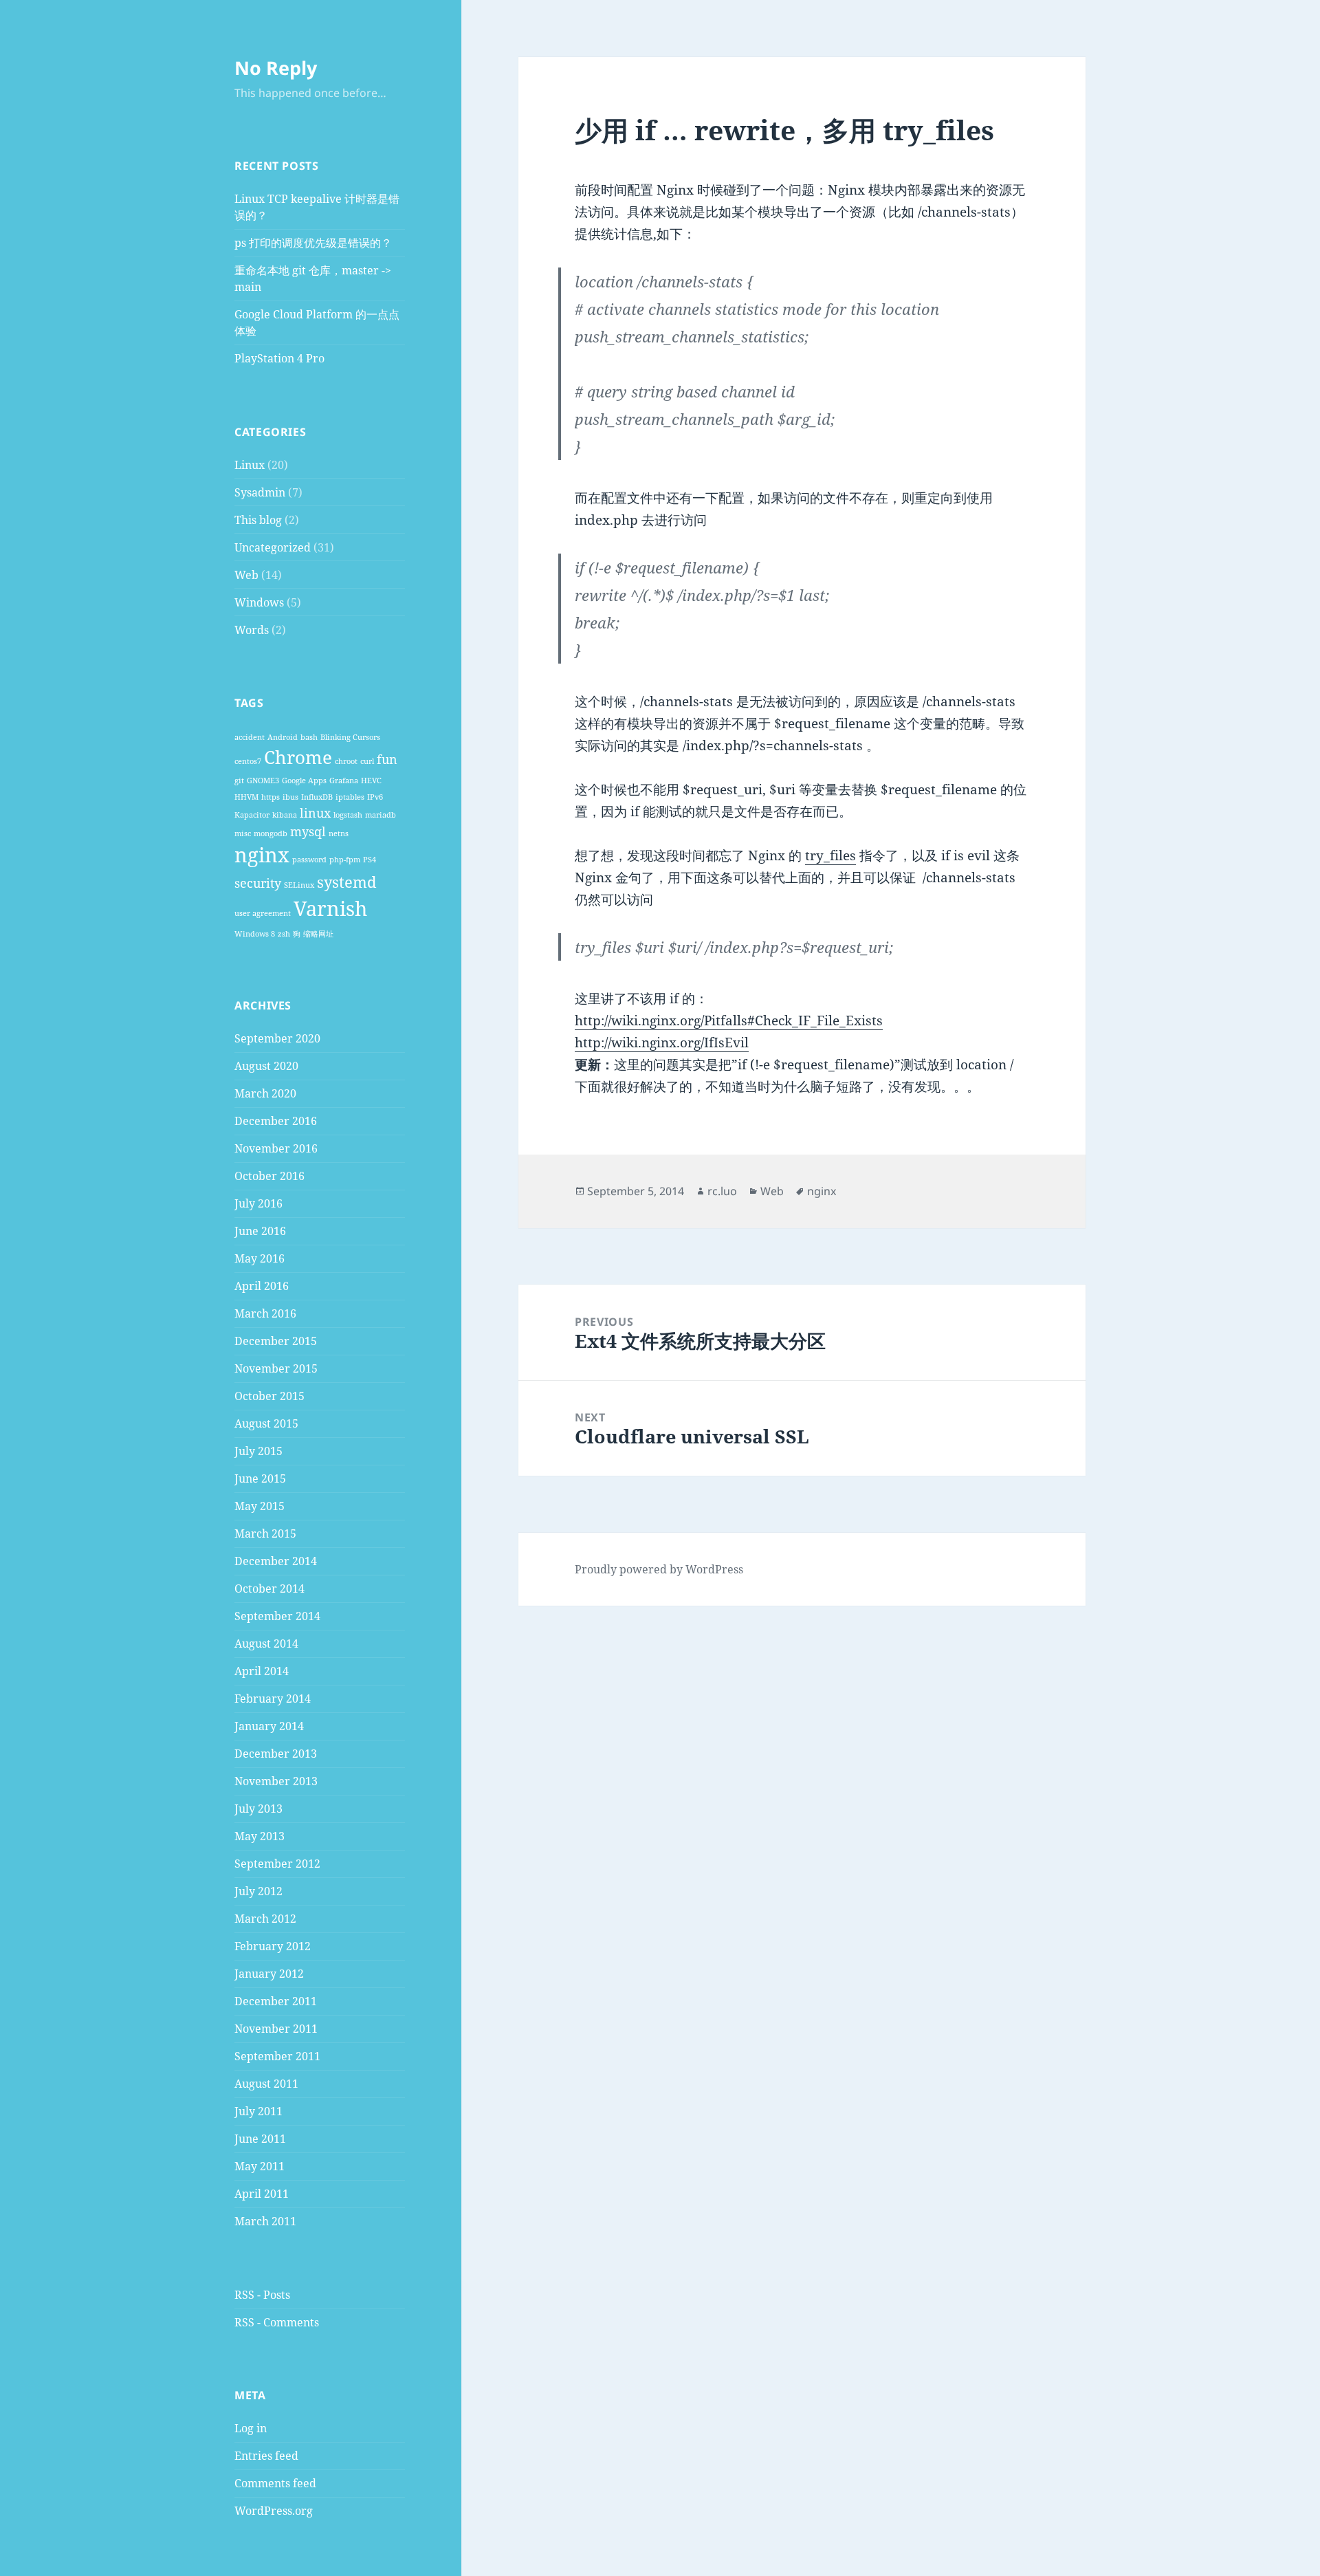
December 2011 (276, 2001)
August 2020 (266, 1066)
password (309, 860)
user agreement (263, 913)
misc (243, 833)
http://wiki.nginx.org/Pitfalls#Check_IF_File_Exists (729, 1020)
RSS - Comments (277, 2322)
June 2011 (260, 2139)
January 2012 (269, 1974)
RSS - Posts (262, 2295)
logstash (348, 815)
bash (309, 737)
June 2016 (260, 1231)
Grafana (344, 781)
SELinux (299, 885)
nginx (262, 855)
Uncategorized (273, 547)
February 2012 (273, 1946)
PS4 (370, 860)
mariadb (381, 815)
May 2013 (260, 1836)
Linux (250, 465)
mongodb (271, 833)
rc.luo (722, 1191)
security (258, 883)
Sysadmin (260, 492)
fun (387, 759)
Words (252, 630)
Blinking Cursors (350, 737)
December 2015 (276, 1341)
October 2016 (269, 1176)
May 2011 (260, 2166)
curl (367, 761)
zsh (284, 934)
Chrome (298, 757)
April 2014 (262, 1671)
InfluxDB (317, 797)
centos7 (248, 761)
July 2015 (258, 1451)
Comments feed (275, 2483)
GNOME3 (263, 781)
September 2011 (277, 2056)
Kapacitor (252, 815)
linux (315, 813)
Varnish (330, 908)
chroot (346, 761)
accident (250, 737)
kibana (285, 815)
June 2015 (260, 1478)
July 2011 (258, 2111)
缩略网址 (318, 934)
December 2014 (276, 1561)
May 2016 (260, 1258)
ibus (290, 797)
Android (283, 737)
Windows (259, 602)
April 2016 (262, 1286)
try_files (830, 855)
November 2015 (276, 1368)
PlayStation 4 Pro (279, 358)
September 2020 (277, 1038)
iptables (350, 797)
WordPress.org (274, 2511)
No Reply (276, 68)
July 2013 (258, 1809)
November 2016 (276, 1148)
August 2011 (266, 2084)
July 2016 (258, 1203)
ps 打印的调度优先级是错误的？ (313, 243)
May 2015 (260, 1506)
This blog (258, 520)
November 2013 (276, 1781)
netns (339, 833)
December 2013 (276, 1754)
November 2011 (276, 2029)
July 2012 (258, 1891)
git (239, 781)
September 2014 (277, 1616)
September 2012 (277, 1864)
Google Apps (304, 781)
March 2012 (265, 1919)
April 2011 (262, 2194)
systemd (347, 882)
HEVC (371, 781)
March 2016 (265, 1313)
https (271, 797)
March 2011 (265, 2221)
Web (246, 575)
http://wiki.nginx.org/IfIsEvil (662, 1043)
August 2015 (266, 1423)
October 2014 (269, 1589)
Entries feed (266, 2456)
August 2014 (266, 1644)
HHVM (246, 797)
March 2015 (265, 1533)
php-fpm (345, 860)
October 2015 (269, 1396)
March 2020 (265, 1093)
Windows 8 (255, 934)
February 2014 (273, 1699)
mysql (308, 831)
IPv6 (375, 797)
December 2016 (276, 1121)
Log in (251, 2428)
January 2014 (269, 1726)
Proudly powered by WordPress (659, 1569)
